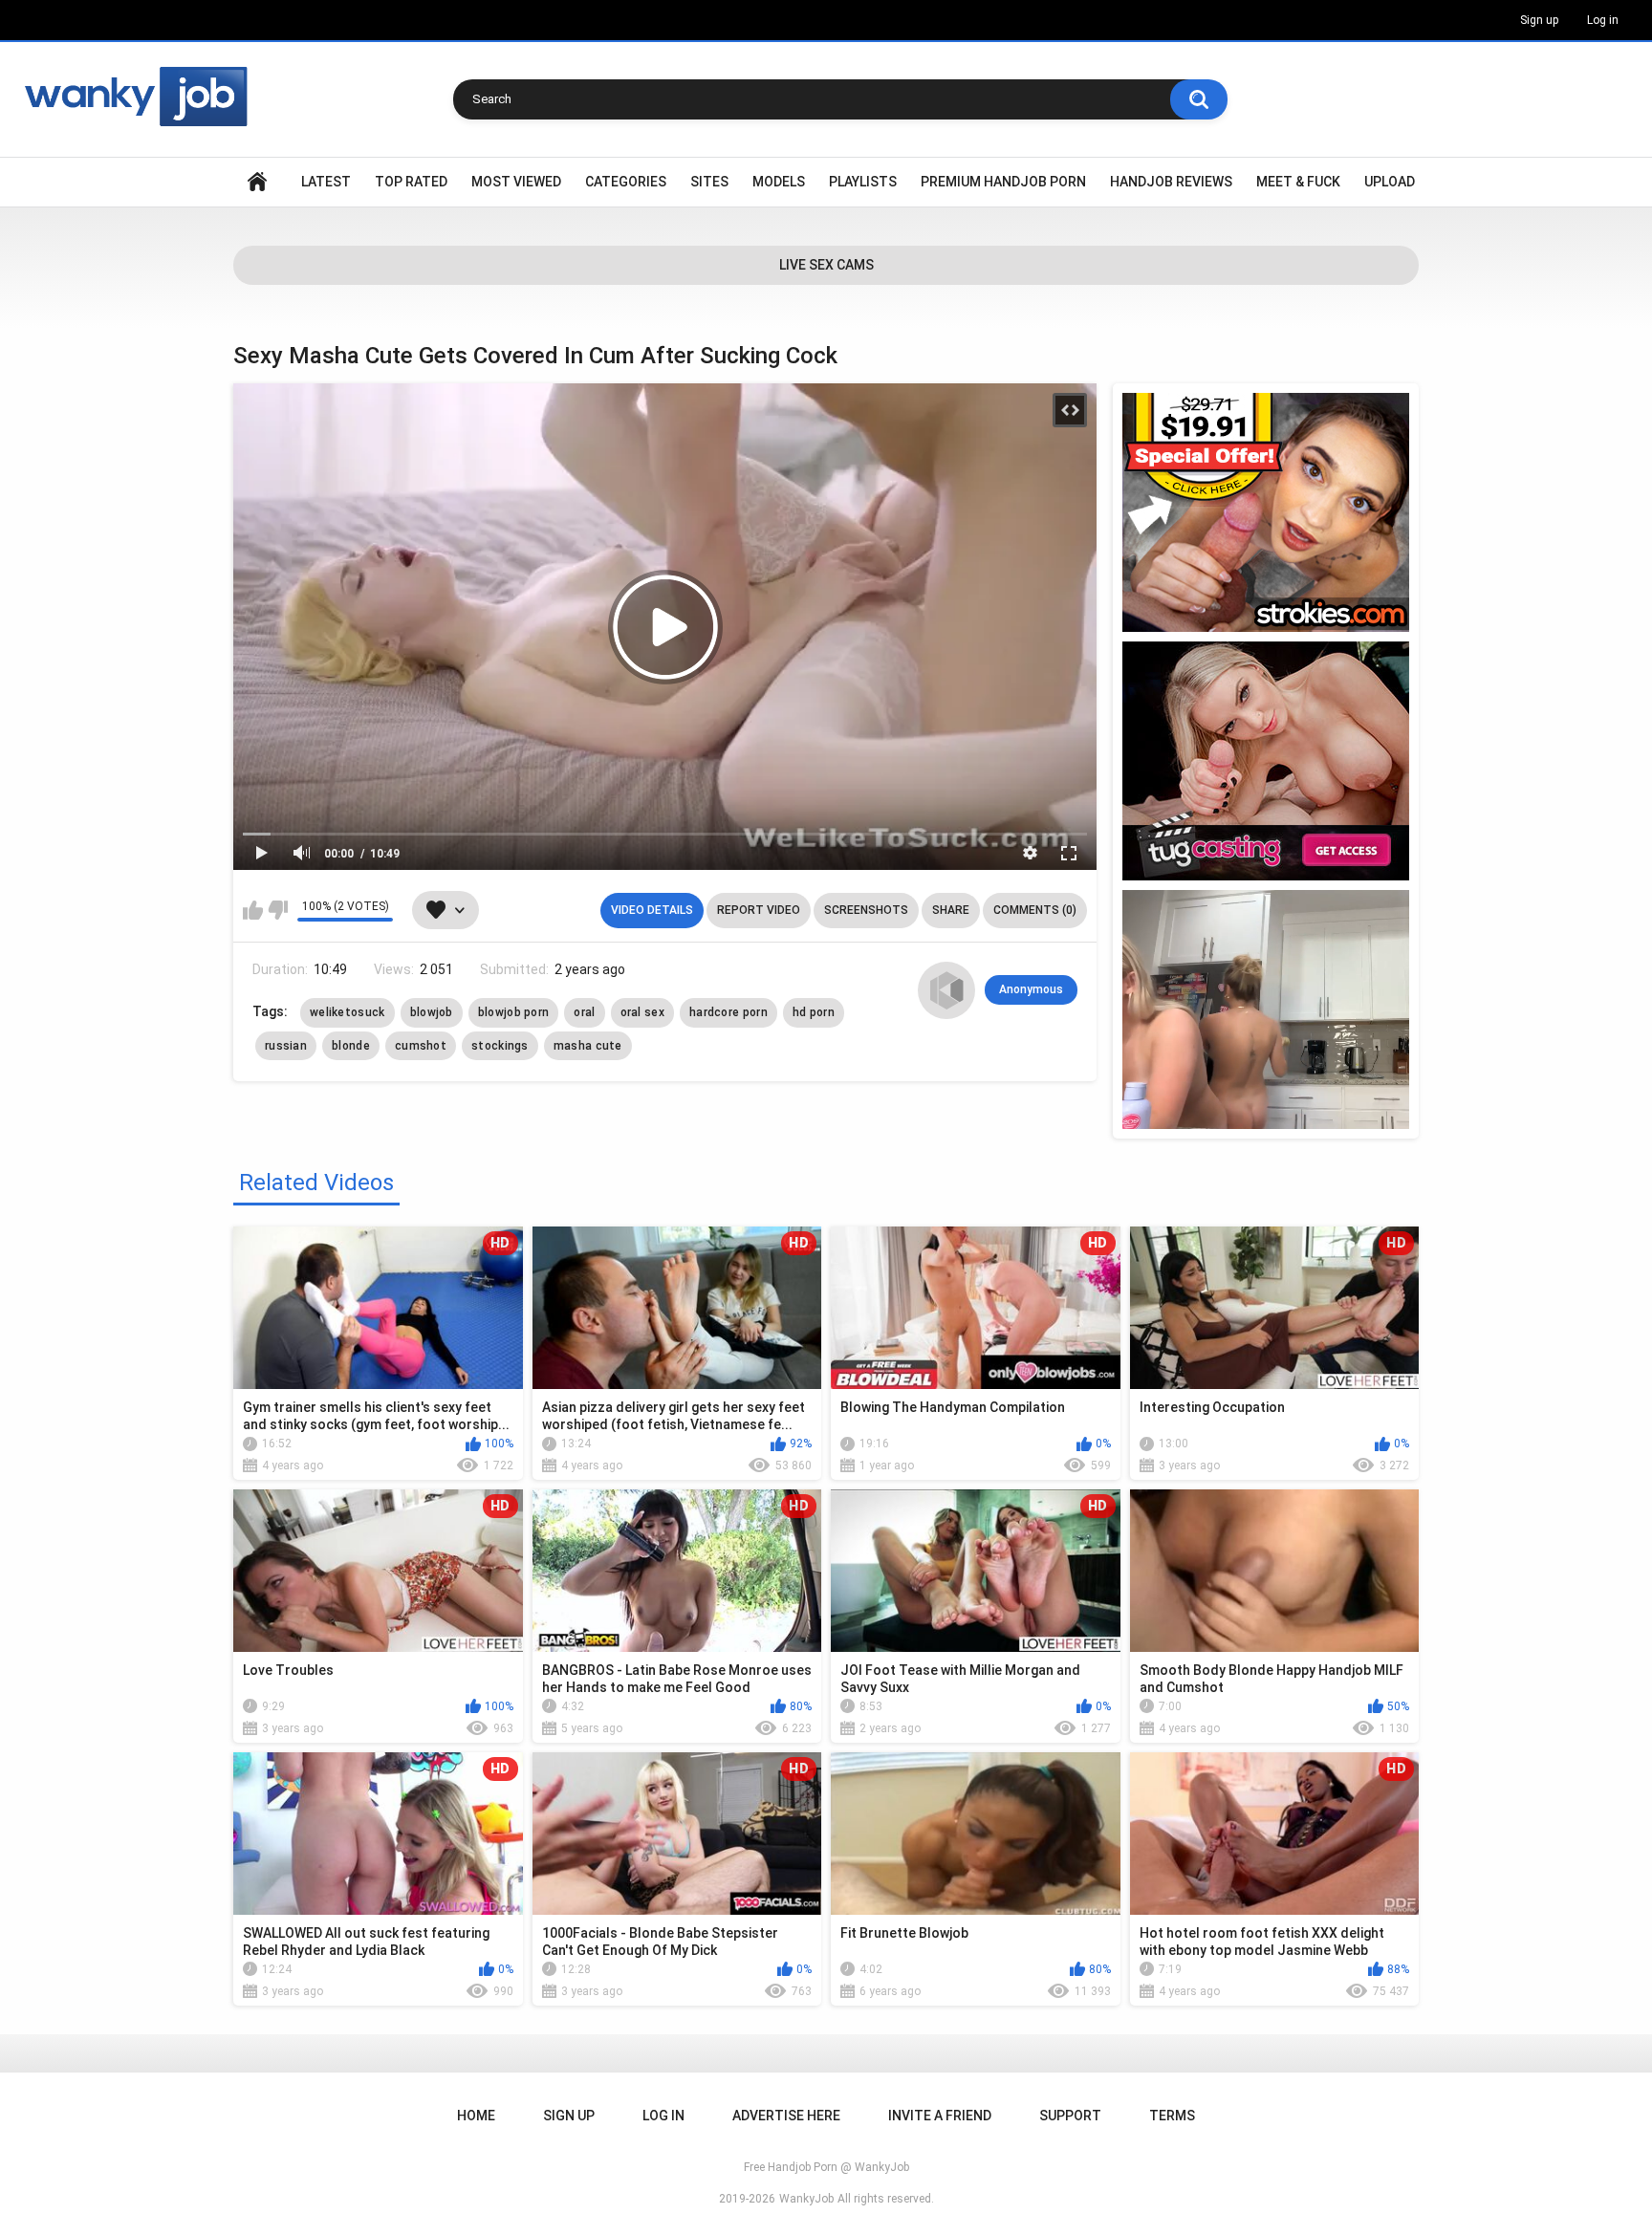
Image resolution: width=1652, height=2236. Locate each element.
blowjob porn (514, 1012)
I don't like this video (278, 910)
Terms (1172, 2116)
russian (286, 1046)
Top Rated (411, 182)
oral (584, 1012)
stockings (500, 1046)
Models (779, 182)
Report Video (759, 910)
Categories (626, 182)
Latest (326, 182)
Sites (709, 182)
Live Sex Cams (826, 265)
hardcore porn (728, 1012)
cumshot (421, 1046)
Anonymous (1031, 989)
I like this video (253, 910)
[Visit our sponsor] (1266, 512)
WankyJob (806, 2199)
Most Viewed (516, 182)
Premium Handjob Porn (1003, 182)
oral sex (642, 1012)
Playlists (863, 182)
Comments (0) (1035, 910)
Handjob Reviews (1171, 182)
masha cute (588, 1046)
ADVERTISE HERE (786, 2116)
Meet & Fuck (1298, 182)
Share (951, 910)
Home (257, 182)
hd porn (814, 1012)
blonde (351, 1046)
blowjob (432, 1012)
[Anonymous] (946, 990)
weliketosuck (348, 1012)
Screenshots (866, 910)
